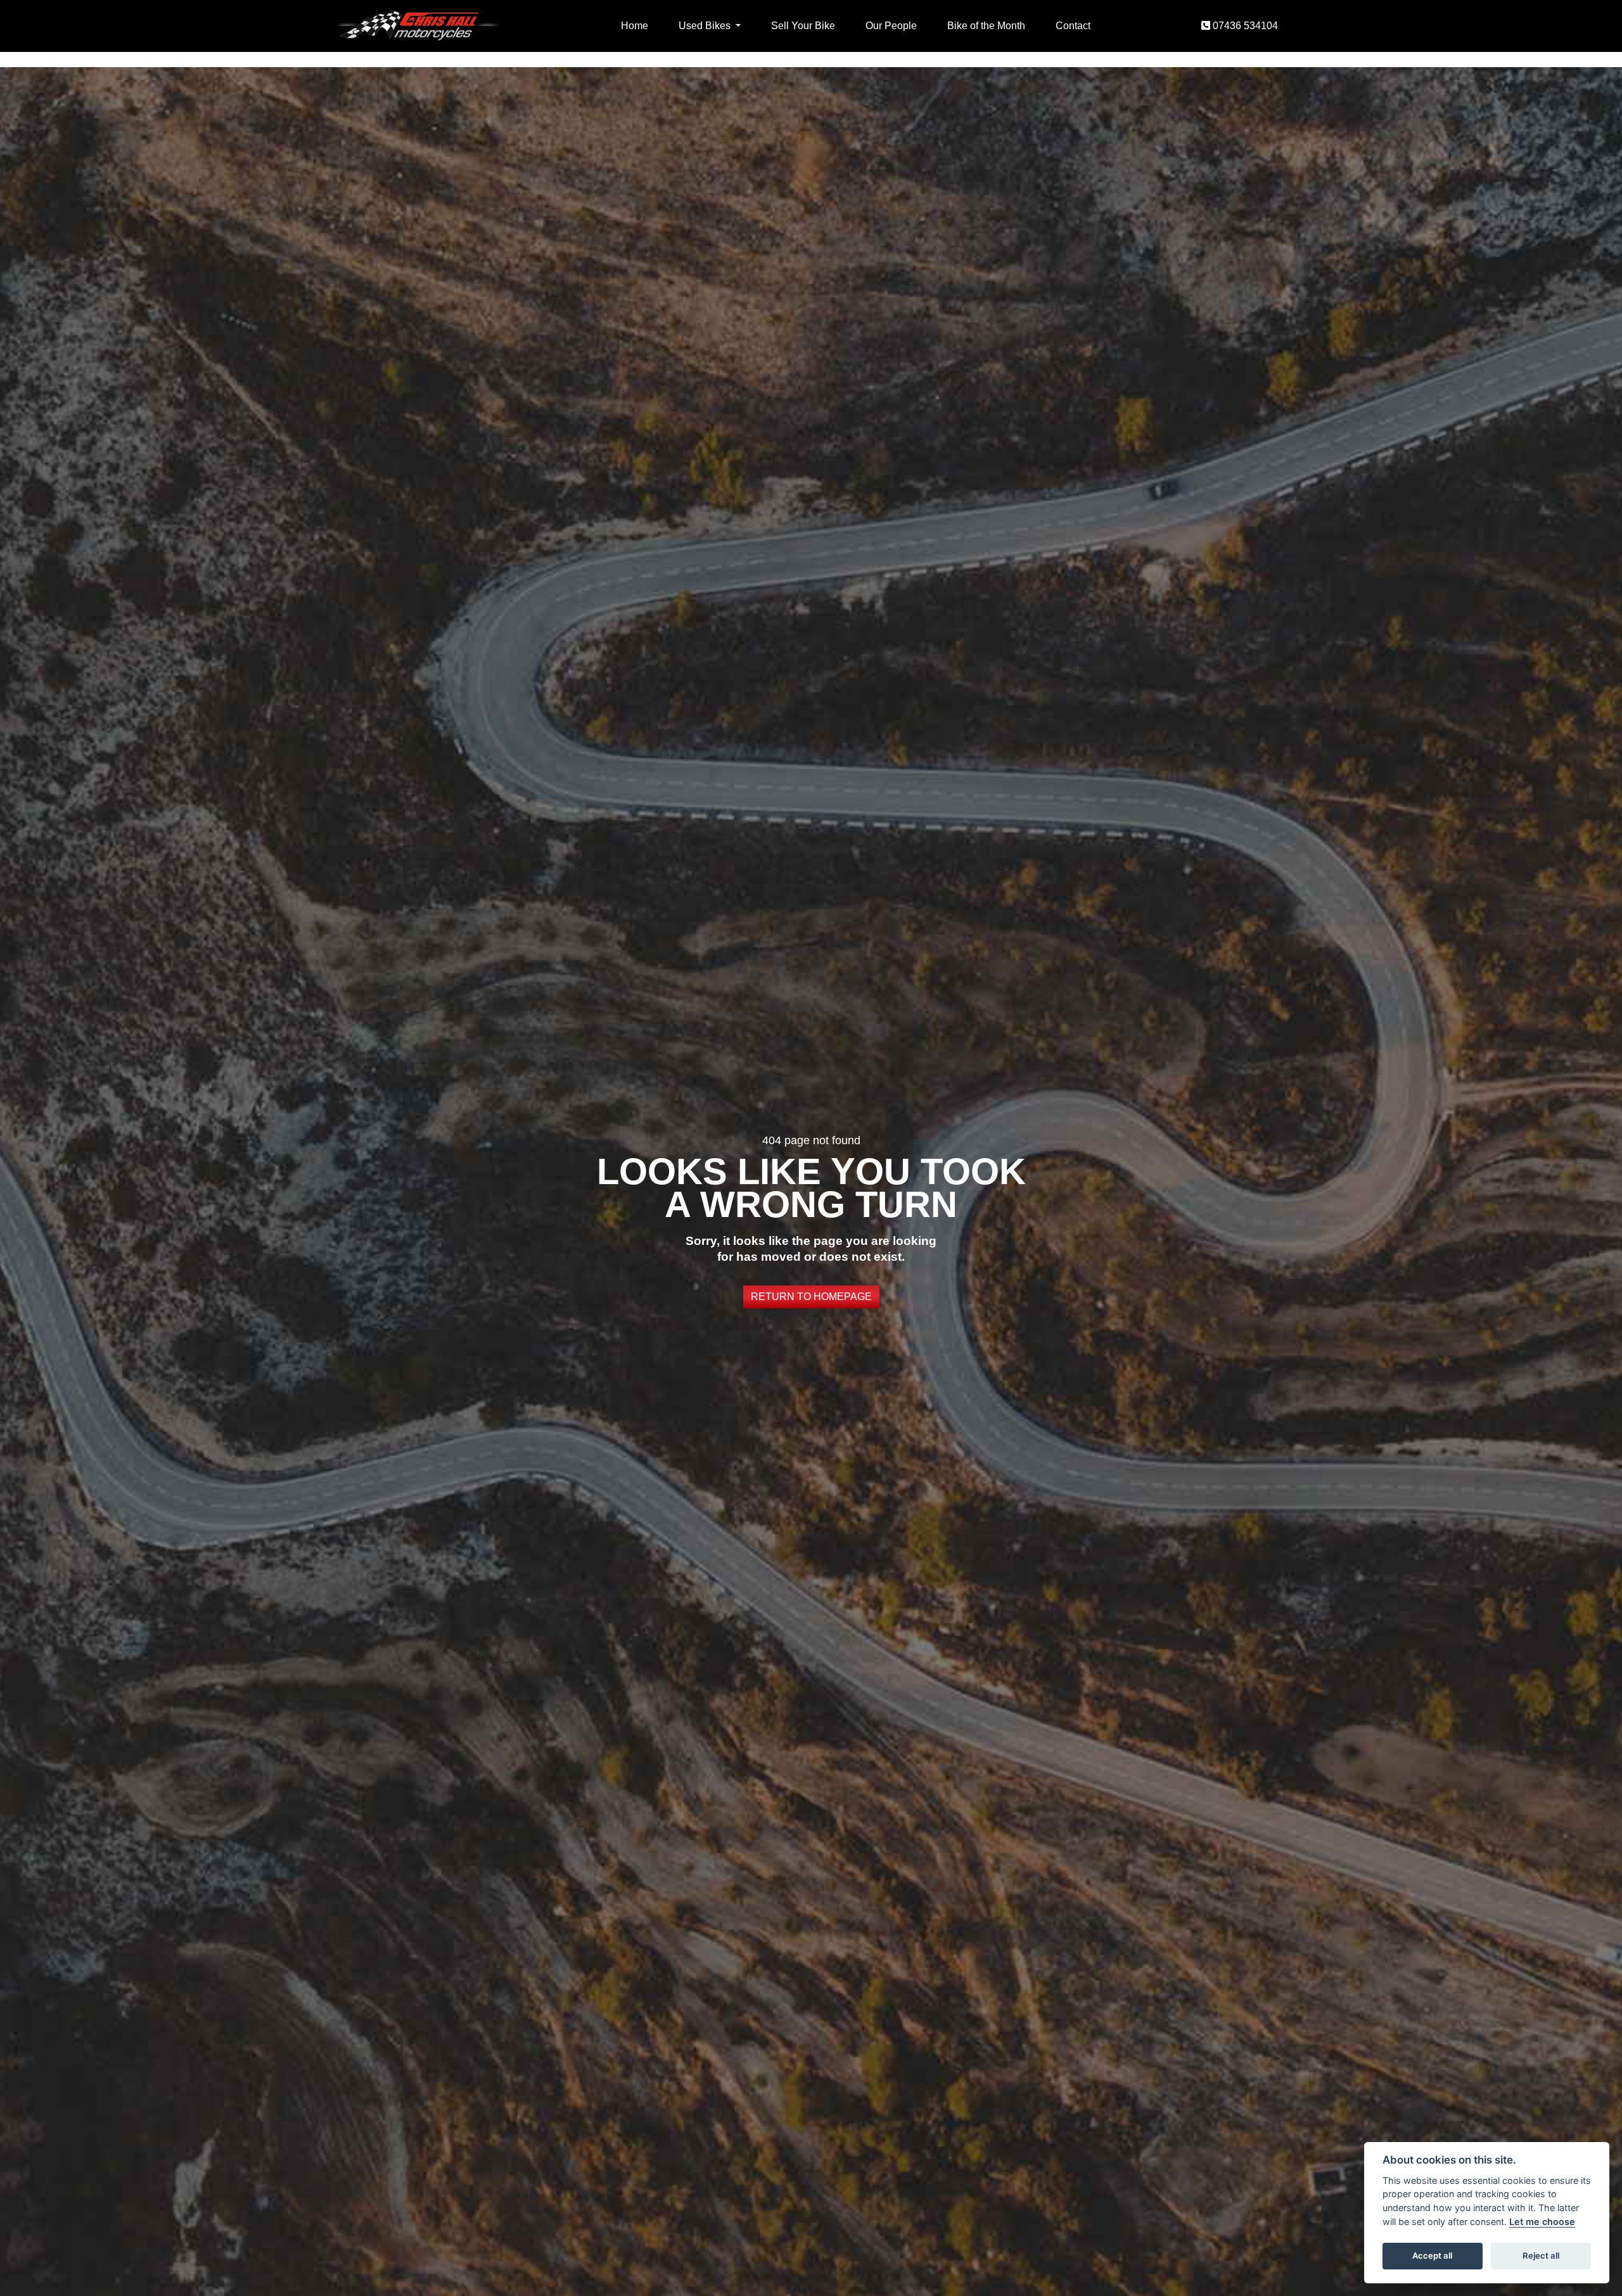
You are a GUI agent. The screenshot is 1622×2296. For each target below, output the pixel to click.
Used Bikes (706, 26)
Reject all (1541, 2255)
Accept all (1432, 2255)
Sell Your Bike (803, 26)
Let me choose (1542, 2222)
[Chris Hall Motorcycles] (417, 25)
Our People (891, 26)
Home (635, 26)
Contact (1073, 26)
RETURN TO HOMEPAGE (811, 1297)
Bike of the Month (986, 26)
